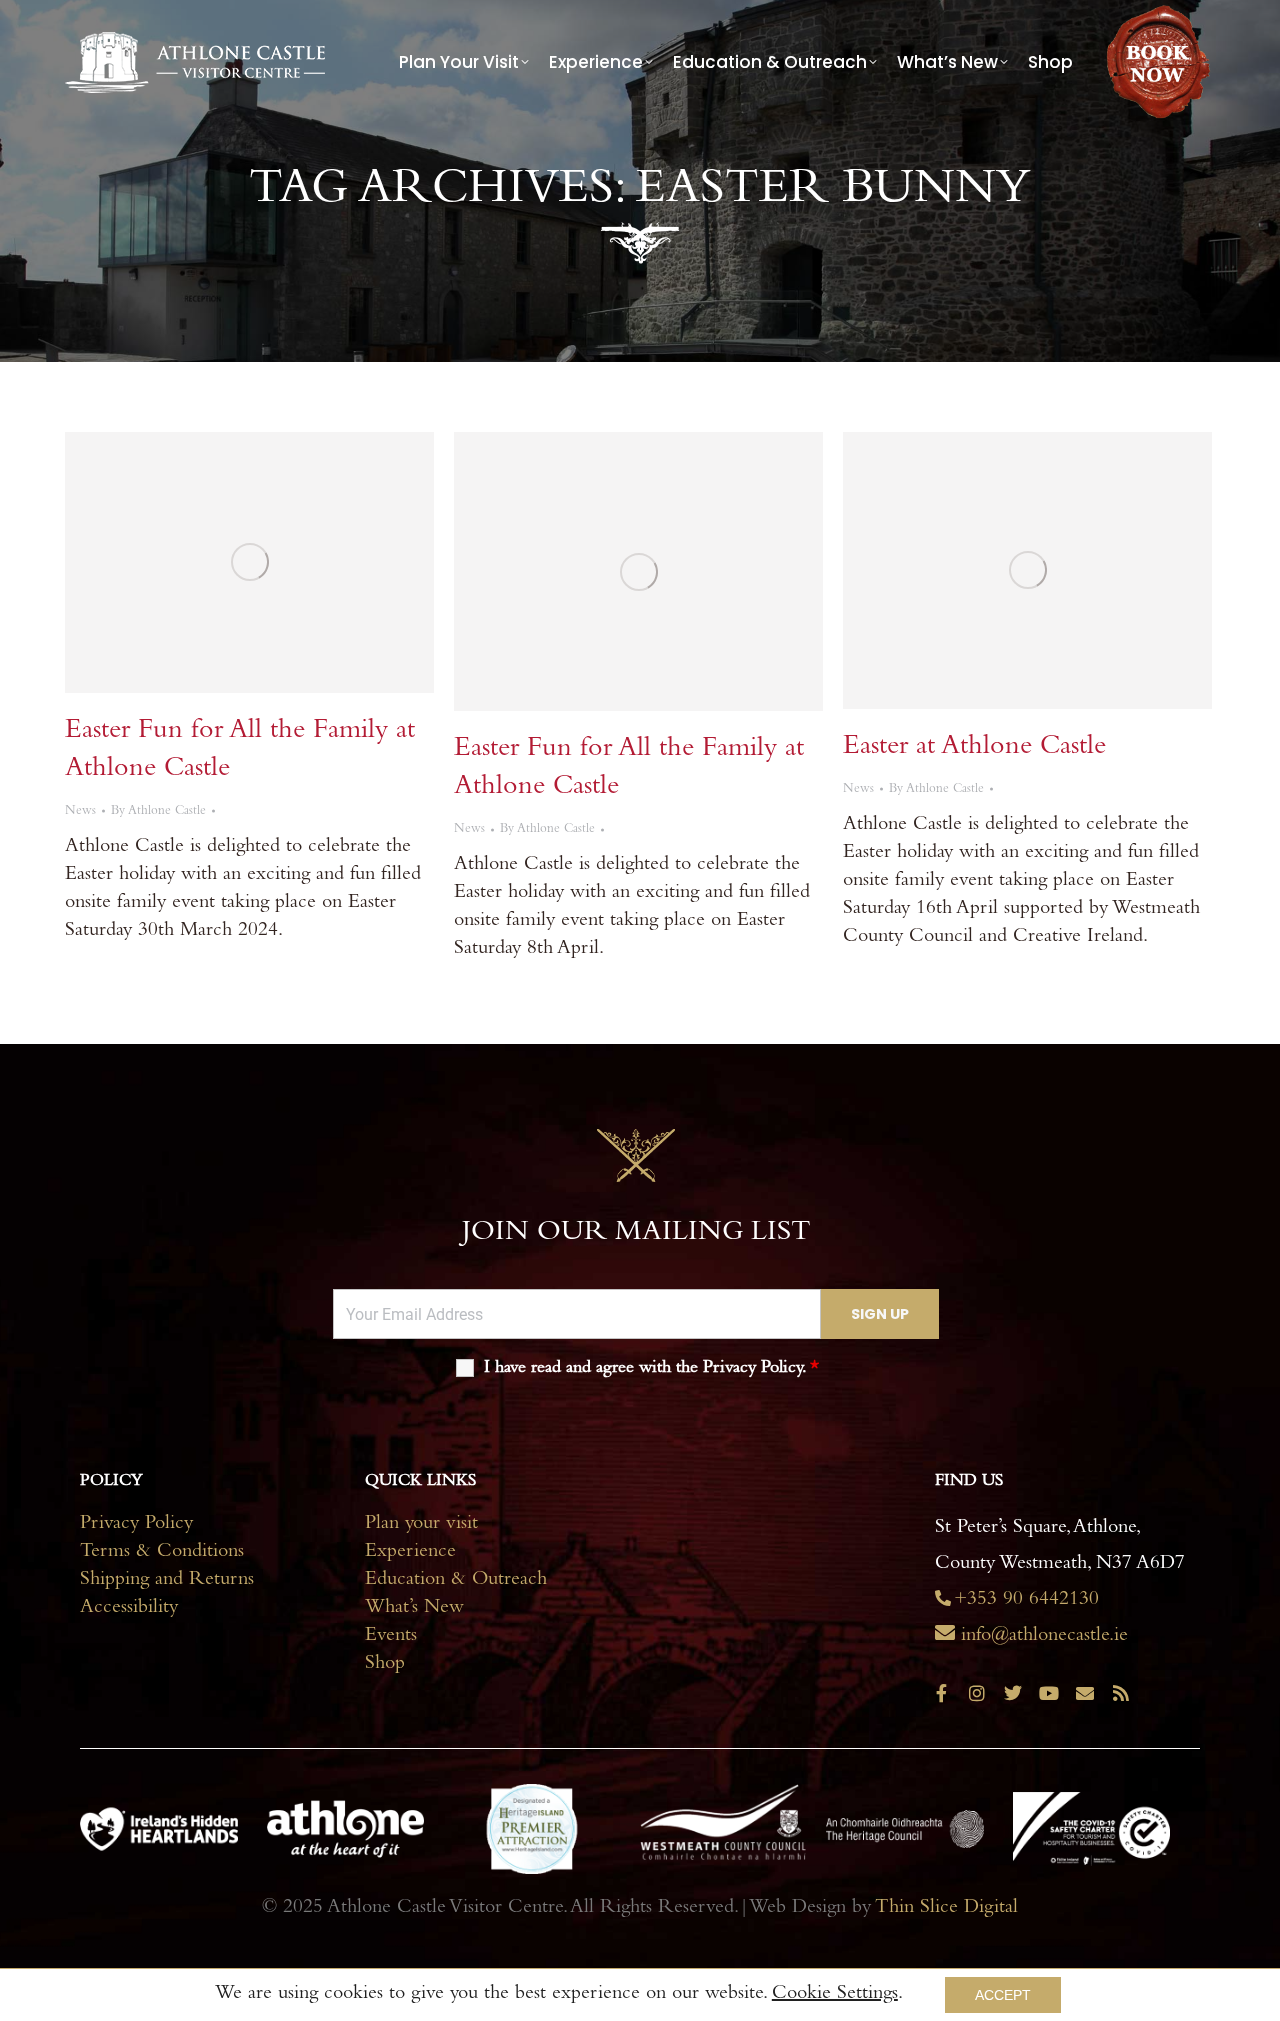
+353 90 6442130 (1026, 1601)
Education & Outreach (456, 1581)
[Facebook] (941, 1693)
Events (391, 1637)
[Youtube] (1049, 1693)
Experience (410, 1553)
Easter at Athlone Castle (974, 748)
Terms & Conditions (162, 1553)
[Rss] (1121, 1693)
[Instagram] (977, 1693)
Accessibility (129, 1609)
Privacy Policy (136, 1525)
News (80, 811)
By (158, 811)
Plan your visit (421, 1525)
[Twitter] (1013, 1693)
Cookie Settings (835, 1995)
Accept (1003, 1995)
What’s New (414, 1609)
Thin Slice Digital (946, 1909)
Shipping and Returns (167, 1581)
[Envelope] (1085, 1693)
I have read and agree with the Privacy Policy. (651, 1369)
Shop (385, 1665)
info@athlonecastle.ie (1044, 1637)
